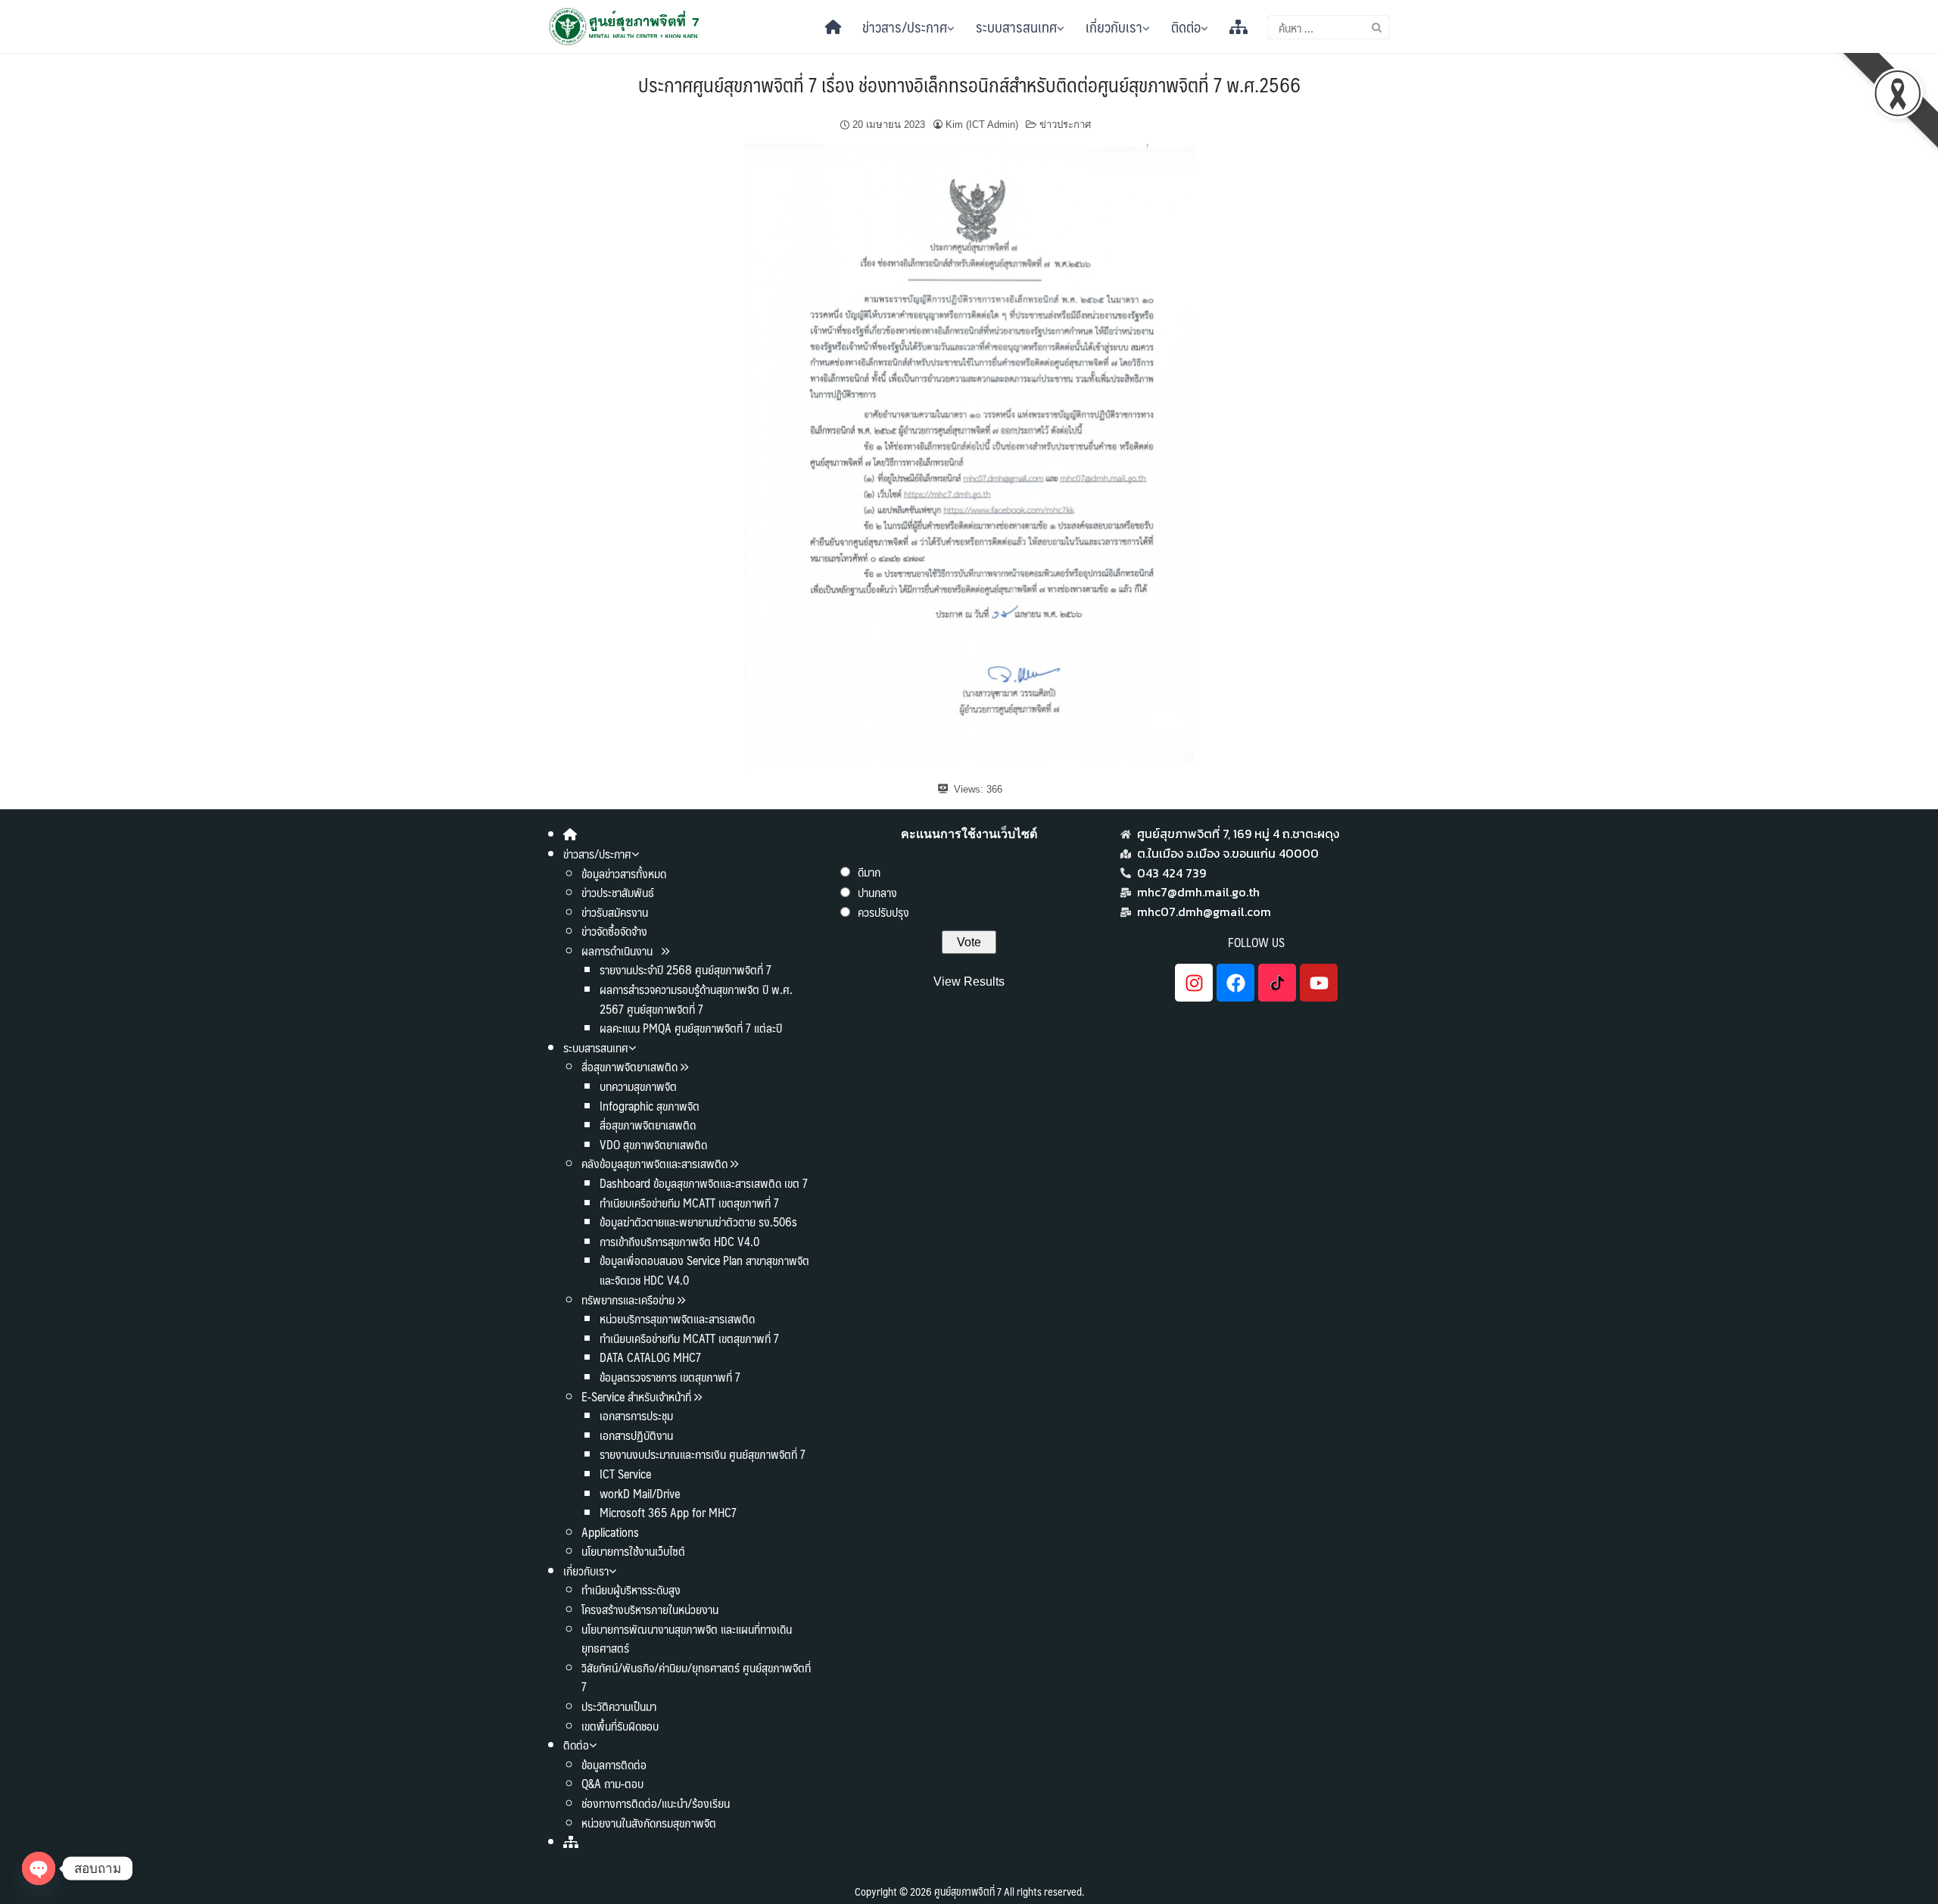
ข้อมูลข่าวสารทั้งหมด (624, 873)
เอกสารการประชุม (636, 1415)
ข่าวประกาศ (1065, 125)
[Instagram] (1194, 983)
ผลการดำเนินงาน (618, 950)
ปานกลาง (877, 892)
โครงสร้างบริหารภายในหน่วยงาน (650, 1609)
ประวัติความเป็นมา (619, 1706)
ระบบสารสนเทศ (1016, 26)
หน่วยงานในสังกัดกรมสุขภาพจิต (649, 1823)
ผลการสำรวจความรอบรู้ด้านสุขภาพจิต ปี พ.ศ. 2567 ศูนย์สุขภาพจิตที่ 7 (696, 999)
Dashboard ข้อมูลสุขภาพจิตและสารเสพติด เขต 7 (704, 1183)
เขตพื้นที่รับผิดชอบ (620, 1726)
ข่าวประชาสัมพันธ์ (618, 892)
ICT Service (625, 1474)
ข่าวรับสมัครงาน (615, 912)
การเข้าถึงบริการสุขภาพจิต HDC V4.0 (679, 1241)
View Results (969, 982)
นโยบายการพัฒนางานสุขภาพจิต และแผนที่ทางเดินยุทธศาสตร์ (687, 1639)
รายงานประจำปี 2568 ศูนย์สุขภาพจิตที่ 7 (685, 969)
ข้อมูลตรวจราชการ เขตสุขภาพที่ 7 (670, 1377)
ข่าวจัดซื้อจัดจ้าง (614, 931)
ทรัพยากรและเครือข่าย (628, 1299)
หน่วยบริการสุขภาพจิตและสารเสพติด (677, 1318)
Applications (610, 1532)
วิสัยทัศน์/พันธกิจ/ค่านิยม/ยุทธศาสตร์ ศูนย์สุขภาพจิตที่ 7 (696, 1677)
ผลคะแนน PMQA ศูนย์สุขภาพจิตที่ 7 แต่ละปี (691, 1028)
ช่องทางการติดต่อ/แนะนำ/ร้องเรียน (656, 1803)
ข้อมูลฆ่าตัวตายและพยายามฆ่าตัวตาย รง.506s (698, 1222)
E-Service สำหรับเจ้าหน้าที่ (636, 1396)
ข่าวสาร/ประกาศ (905, 26)
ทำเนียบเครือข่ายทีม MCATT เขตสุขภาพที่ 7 (689, 1203)
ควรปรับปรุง (883, 912)
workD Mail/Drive (640, 1493)
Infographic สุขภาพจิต (650, 1106)
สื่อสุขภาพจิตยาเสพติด (629, 1066)
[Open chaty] (39, 1868)
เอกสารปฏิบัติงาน (636, 1435)
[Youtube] (1319, 983)
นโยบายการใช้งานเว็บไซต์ (633, 1551)
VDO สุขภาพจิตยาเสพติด (653, 1144)
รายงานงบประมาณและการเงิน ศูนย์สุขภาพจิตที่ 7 (703, 1454)
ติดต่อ (1186, 26)
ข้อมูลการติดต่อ (614, 1764)
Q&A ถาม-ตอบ (612, 1783)
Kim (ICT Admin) (982, 125)
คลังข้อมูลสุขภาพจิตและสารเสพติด (656, 1163)
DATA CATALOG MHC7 (650, 1357)
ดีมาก (869, 872)
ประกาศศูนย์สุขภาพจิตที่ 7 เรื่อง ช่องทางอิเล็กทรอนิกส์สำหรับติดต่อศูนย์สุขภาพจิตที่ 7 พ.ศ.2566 (969, 84)
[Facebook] (1235, 983)
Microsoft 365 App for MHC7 (668, 1512)
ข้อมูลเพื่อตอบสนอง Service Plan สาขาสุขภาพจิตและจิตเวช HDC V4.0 (704, 1270)
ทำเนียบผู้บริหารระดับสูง (631, 1589)
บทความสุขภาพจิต (638, 1086)
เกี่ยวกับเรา (1114, 26)
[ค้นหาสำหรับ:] (1329, 27)
